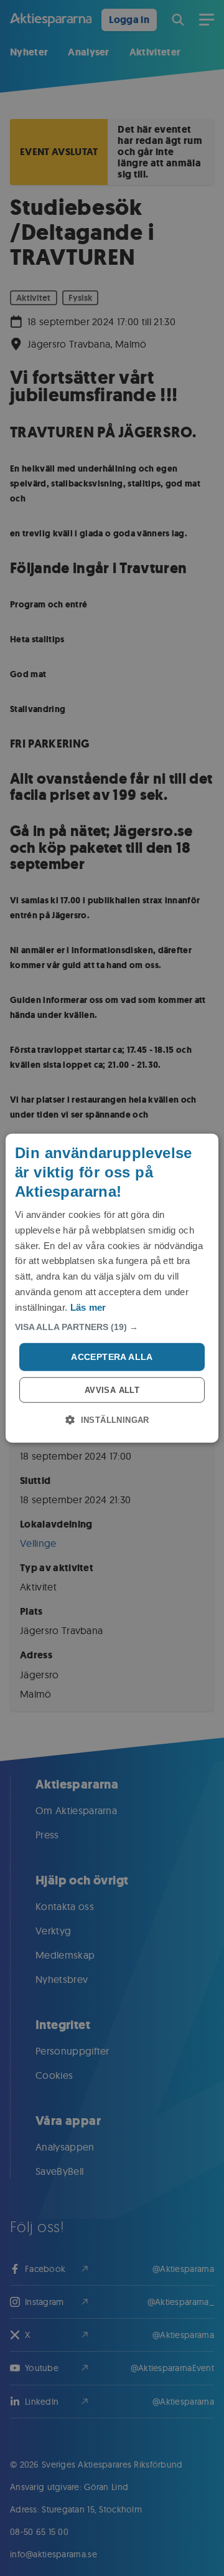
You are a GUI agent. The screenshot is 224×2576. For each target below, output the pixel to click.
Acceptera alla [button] (112, 1357)
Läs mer (88, 1307)
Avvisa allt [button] (112, 1390)
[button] (112, 1327)
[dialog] (112, 1288)
